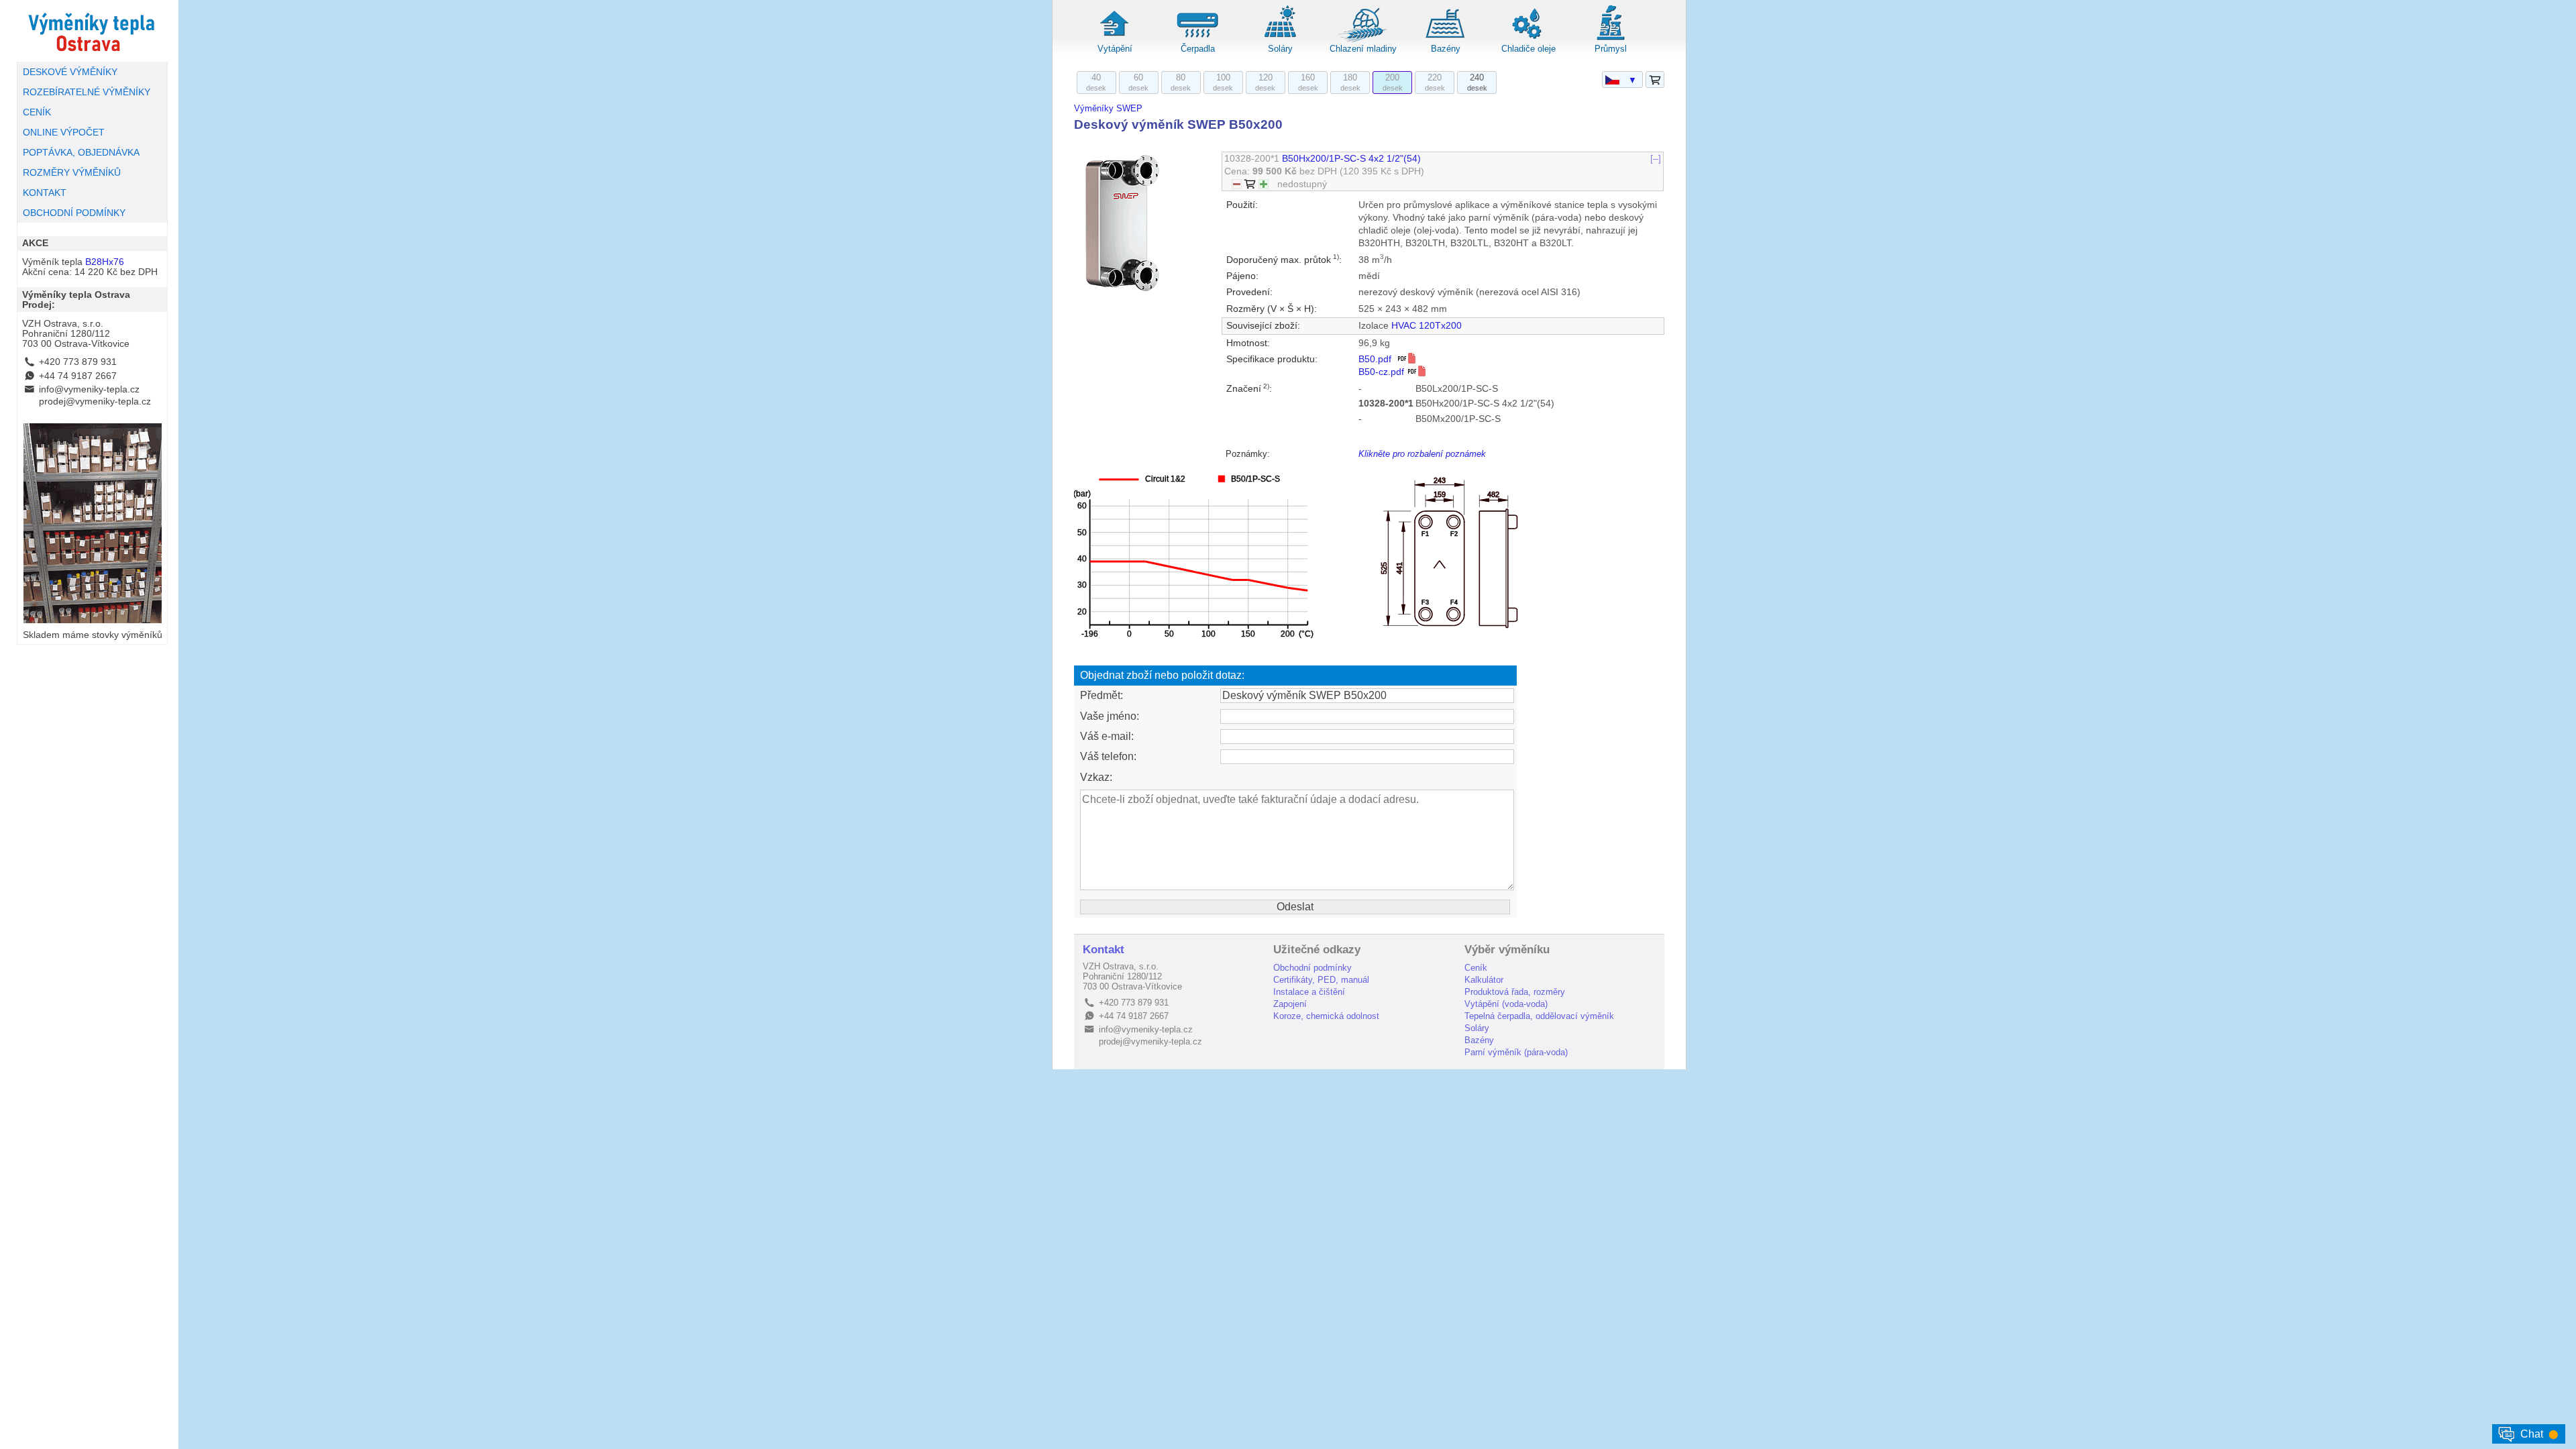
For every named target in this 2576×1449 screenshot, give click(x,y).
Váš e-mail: (1107, 736)
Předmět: (1102, 695)
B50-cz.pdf (1383, 372)
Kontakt (1104, 950)
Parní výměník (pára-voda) (1516, 1052)
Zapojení (1290, 1004)
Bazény (1446, 49)
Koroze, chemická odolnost (1326, 1016)
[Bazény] (1446, 40)
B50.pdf (1378, 359)
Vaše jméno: (1110, 716)
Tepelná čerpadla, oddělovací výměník (1539, 1016)
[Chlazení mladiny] (1363, 40)
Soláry (1280, 49)
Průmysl (1611, 49)
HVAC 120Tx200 (1427, 326)
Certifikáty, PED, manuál (1321, 980)
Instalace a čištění (1309, 992)
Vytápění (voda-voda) (1506, 1004)
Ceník (1476, 968)
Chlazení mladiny (1363, 49)
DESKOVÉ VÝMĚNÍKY (70, 72)
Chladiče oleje (1528, 49)
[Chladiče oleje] (1528, 40)
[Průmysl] (1611, 40)
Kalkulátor (1484, 980)
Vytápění (1115, 49)
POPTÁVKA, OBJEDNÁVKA (81, 153)
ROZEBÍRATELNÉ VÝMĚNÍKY (87, 92)
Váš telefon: (1108, 756)
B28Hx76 (105, 262)
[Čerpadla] (1197, 40)
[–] (1656, 159)
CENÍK (37, 112)
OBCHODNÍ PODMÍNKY (74, 213)
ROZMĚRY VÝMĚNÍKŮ (72, 173)
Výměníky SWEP (1108, 108)
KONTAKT (45, 193)
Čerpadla (1198, 49)
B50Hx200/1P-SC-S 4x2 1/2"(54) (1351, 159)
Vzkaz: (1096, 777)
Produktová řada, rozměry (1515, 992)
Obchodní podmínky (1312, 968)
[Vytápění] (1115, 40)
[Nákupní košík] (1655, 80)
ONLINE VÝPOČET (64, 132)
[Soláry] (1280, 40)
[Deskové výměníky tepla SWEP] (92, 31)
